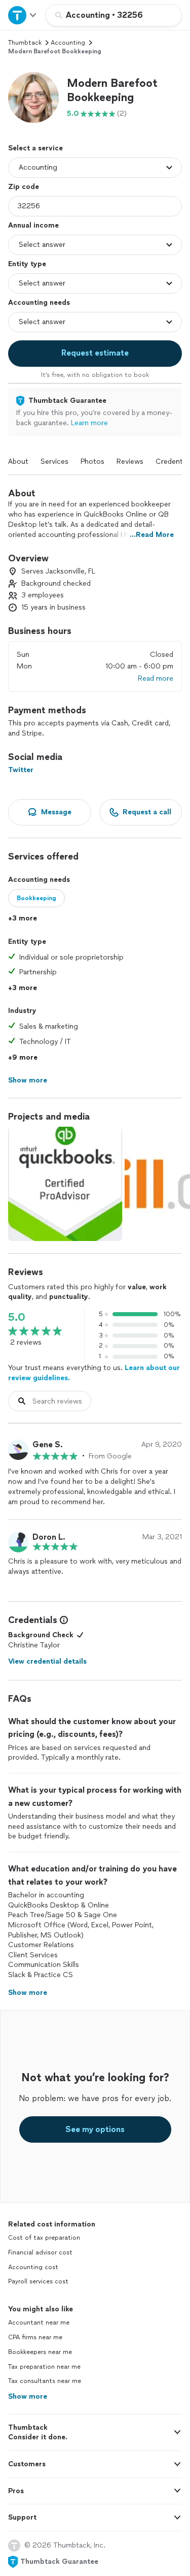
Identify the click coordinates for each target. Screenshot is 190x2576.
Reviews (130, 462)
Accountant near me (39, 2323)
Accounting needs (39, 303)
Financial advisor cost (40, 2252)
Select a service (35, 148)
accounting (68, 43)
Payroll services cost (38, 2281)
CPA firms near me (35, 2337)
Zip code (24, 187)
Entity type (27, 264)
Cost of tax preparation (44, 2238)
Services (54, 462)
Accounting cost (33, 2267)
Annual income (33, 225)
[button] (33, 98)
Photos (92, 462)
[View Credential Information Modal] (63, 1620)
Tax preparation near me (44, 2367)
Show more (28, 2396)
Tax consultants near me (45, 2381)
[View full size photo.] (65, 1184)
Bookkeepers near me (40, 2352)
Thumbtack (25, 43)
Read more (156, 678)
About (18, 462)
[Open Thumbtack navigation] (23, 15)
